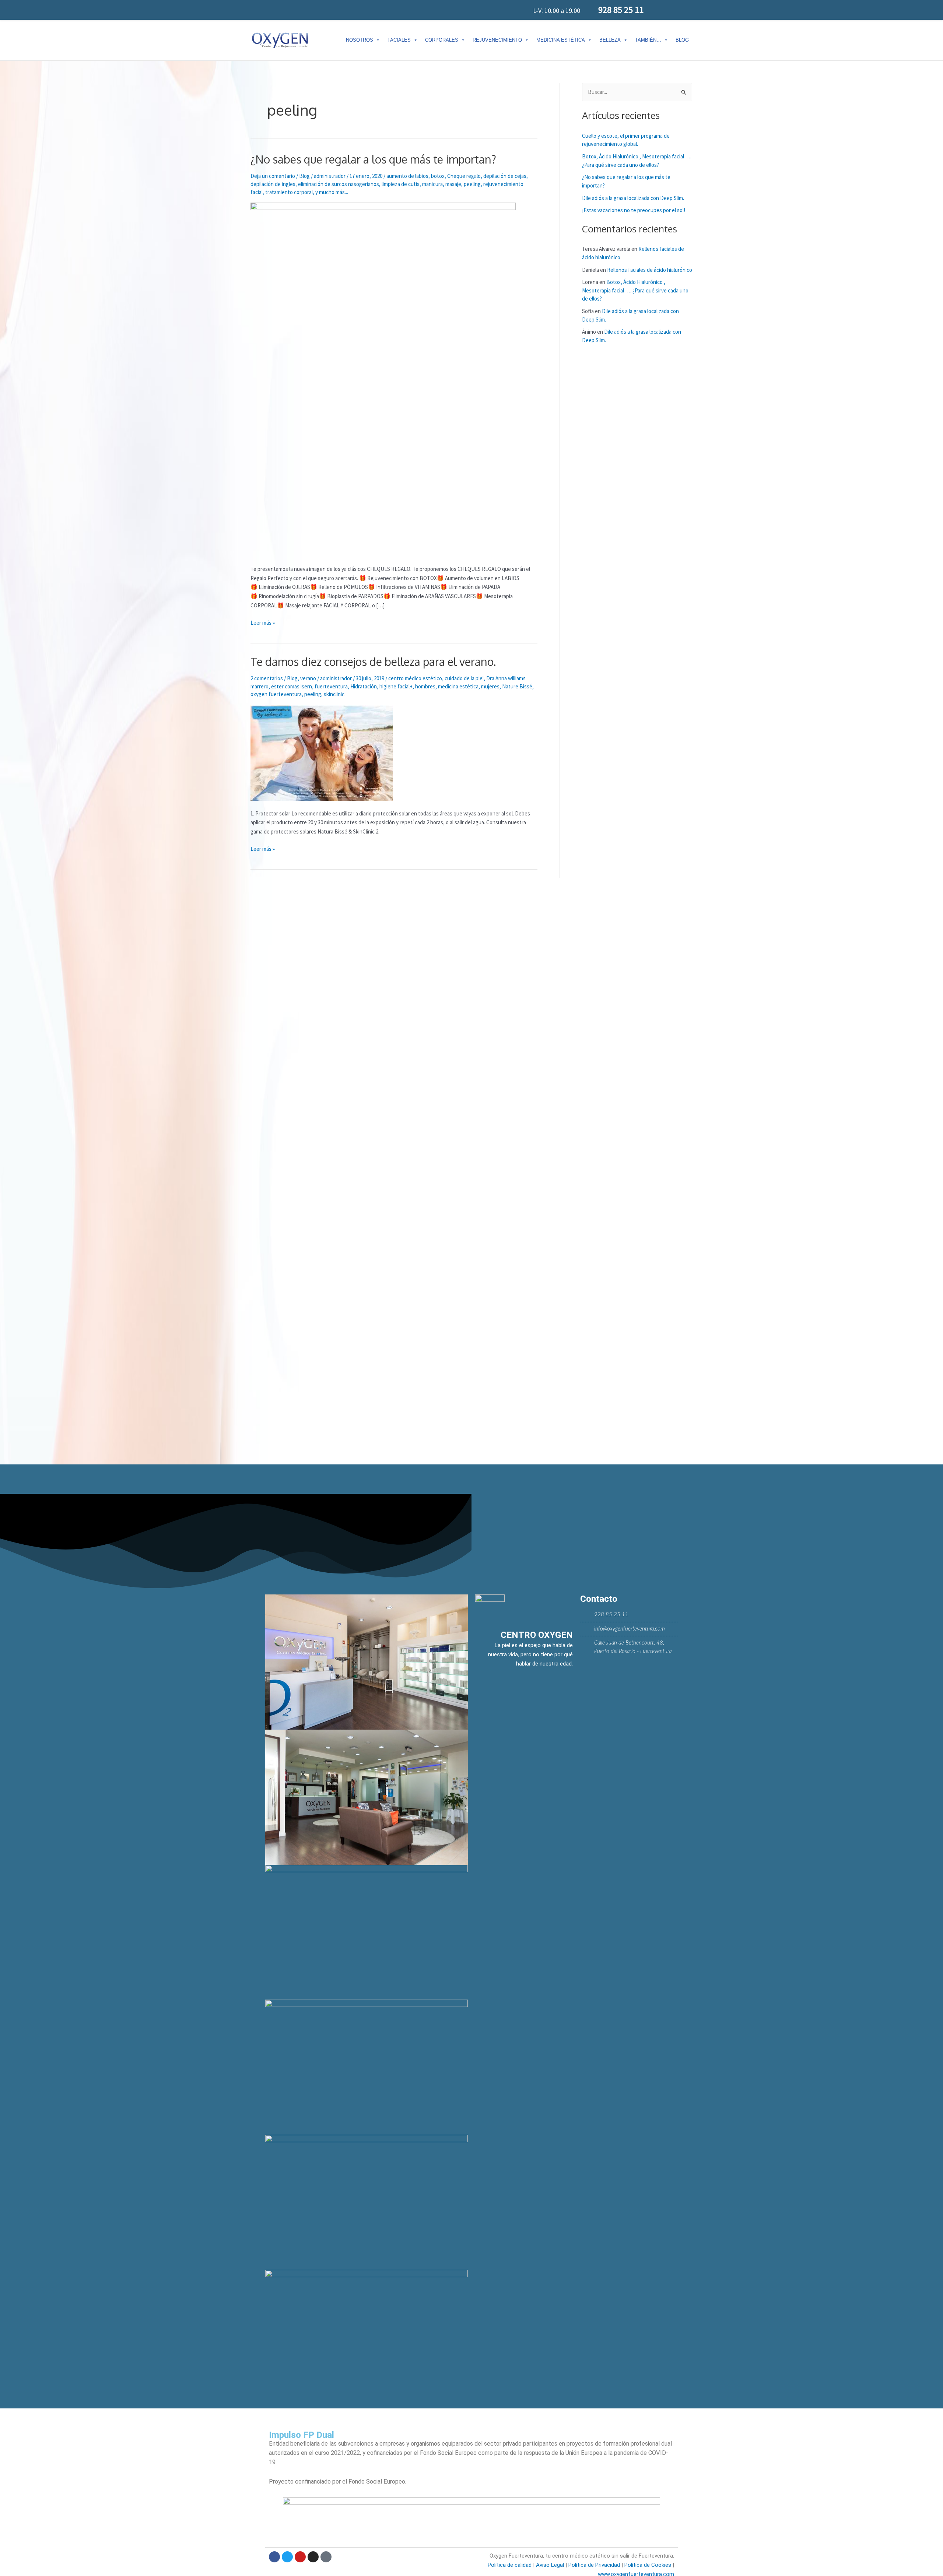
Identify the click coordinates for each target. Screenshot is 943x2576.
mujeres (490, 686)
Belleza (610, 40)
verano (308, 678)
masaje (453, 184)
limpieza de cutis (401, 184)
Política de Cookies (648, 2565)
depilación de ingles (273, 184)
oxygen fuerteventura (276, 694)
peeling (472, 184)
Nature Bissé (517, 686)
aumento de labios (407, 176)
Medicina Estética (561, 40)
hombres (425, 686)
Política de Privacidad (593, 2565)
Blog (682, 40)
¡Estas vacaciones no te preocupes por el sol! (634, 210)
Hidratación (364, 686)
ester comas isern (292, 686)
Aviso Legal (550, 2565)
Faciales (399, 40)
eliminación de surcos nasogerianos (339, 184)
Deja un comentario (273, 176)
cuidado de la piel (464, 678)
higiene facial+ (396, 686)
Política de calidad (510, 2565)
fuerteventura (331, 686)
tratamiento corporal (289, 192)
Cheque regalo (464, 176)
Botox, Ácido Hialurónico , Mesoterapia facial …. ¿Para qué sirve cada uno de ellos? (635, 290)
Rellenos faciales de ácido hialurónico (650, 270)
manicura (432, 184)
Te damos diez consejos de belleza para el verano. (373, 661)
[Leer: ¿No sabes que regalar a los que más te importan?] (383, 379)
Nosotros (360, 40)
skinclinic (334, 694)
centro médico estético (415, 678)
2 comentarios (267, 678)
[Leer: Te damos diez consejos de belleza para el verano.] (322, 752)
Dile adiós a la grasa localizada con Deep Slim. (633, 198)
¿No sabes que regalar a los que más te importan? (373, 159)
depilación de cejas (505, 176)
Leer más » (263, 622)
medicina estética (458, 686)
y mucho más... (332, 192)
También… (648, 40)
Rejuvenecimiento (497, 40)
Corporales (442, 40)
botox (438, 176)
